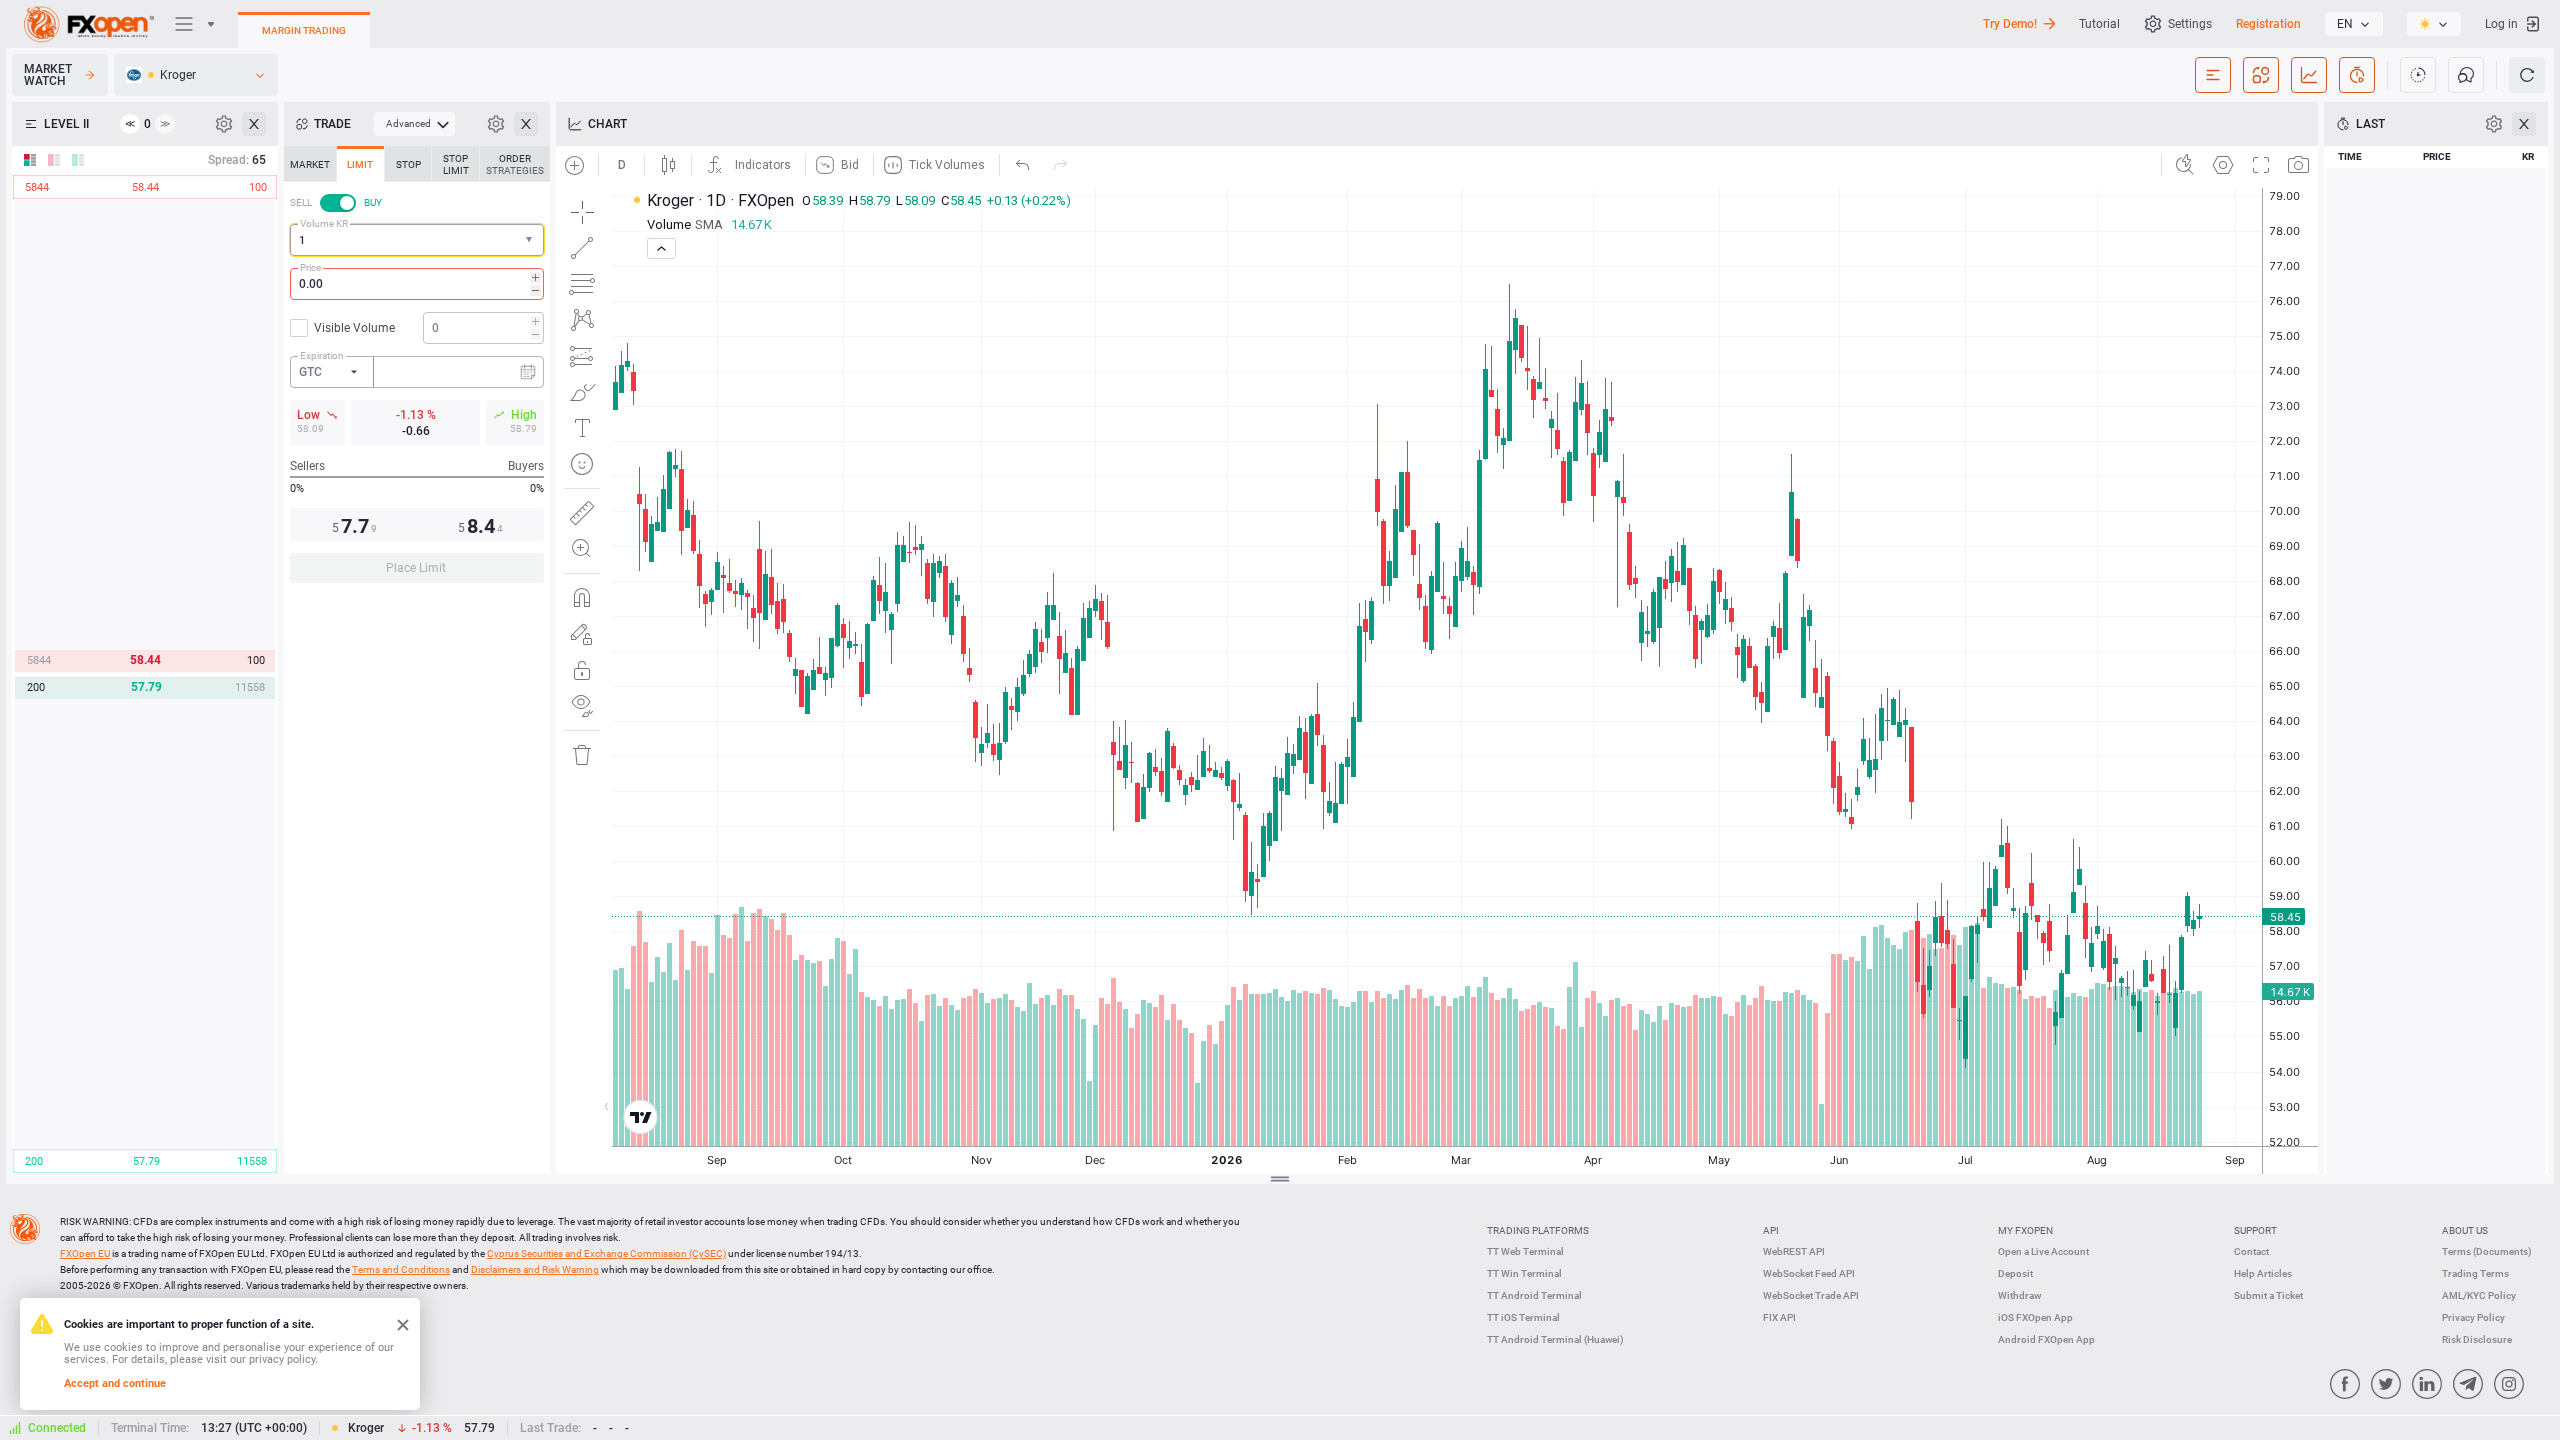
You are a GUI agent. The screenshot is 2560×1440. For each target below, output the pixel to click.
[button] (531, 240)
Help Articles (2263, 1273)
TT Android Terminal (1534, 1295)
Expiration (322, 355)
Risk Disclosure (2477, 1339)
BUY (373, 202)
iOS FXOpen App (2035, 1317)
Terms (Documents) (2487, 1251)
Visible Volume (354, 328)
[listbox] (2354, 24)
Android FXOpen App (2046, 1339)
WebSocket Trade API (1811, 1295)
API (1771, 1230)
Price (310, 267)
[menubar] (414, 124)
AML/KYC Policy (2479, 1295)
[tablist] (417, 370)
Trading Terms (2475, 1273)
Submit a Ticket (2268, 1295)
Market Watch (48, 75)
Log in (2501, 24)
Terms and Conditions (401, 1269)
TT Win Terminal (1524, 1273)
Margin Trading (304, 30)
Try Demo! (2010, 24)
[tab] (310, 164)
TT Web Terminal (1525, 1251)
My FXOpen (2025, 1230)
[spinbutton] (417, 284)
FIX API (1779, 1317)
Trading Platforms (1538, 1230)
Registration (2268, 24)
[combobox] (417, 240)
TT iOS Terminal (1523, 1317)
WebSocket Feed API (1809, 1273)
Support (2255, 1230)
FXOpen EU (85, 1253)
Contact (2251, 1251)
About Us (2465, 1230)
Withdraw (2019, 1295)
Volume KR (324, 223)
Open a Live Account (2043, 1251)
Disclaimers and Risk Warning (535, 1269)
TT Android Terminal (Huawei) (1555, 1339)
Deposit (2015, 1273)
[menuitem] (414, 124)
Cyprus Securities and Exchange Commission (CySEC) (606, 1253)
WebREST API (1794, 1251)
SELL (301, 202)
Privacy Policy (2473, 1317)
